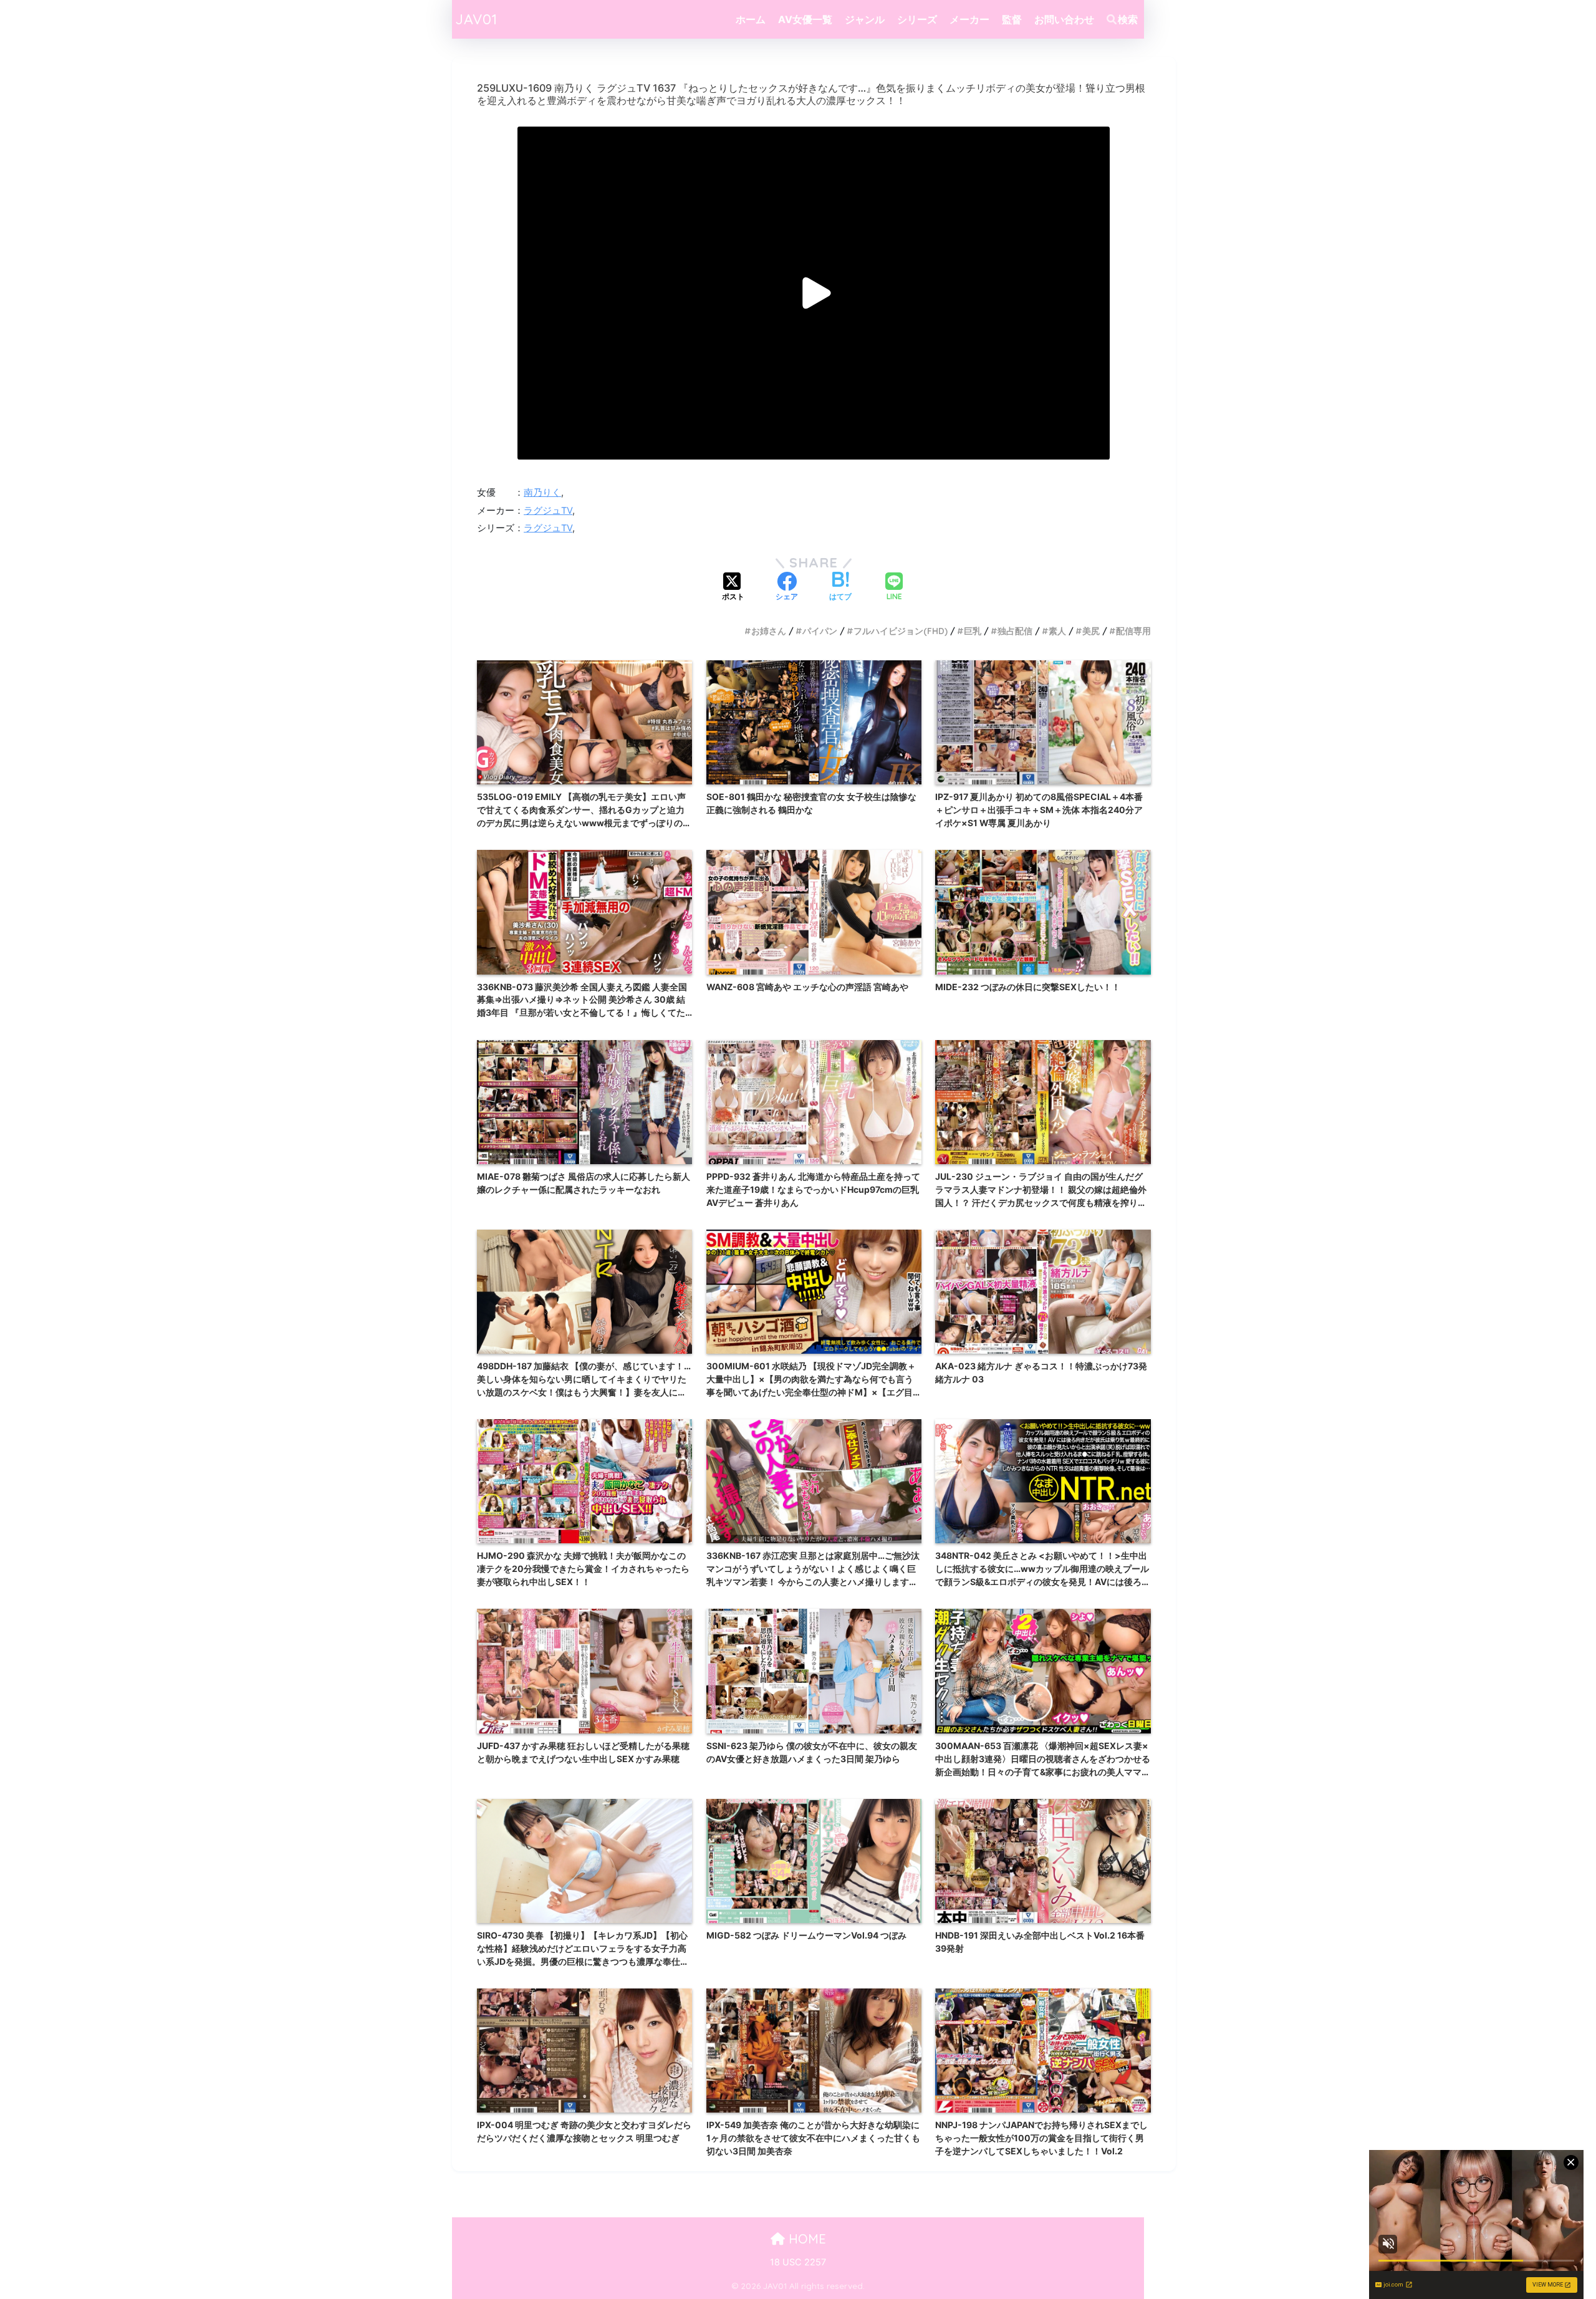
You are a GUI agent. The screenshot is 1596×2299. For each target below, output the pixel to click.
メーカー (969, 19)
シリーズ (917, 19)
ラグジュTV (548, 511)
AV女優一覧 (805, 19)
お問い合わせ (1064, 19)
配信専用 (1133, 631)
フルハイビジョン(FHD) (901, 631)
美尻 (1091, 631)
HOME (805, 2239)
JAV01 (476, 19)
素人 (1057, 631)
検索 (1128, 19)
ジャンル (865, 19)
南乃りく (542, 493)
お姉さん (769, 631)
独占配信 (1015, 631)
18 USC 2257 (798, 2262)
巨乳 (973, 631)
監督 (1012, 19)
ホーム (751, 19)
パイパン (820, 631)
